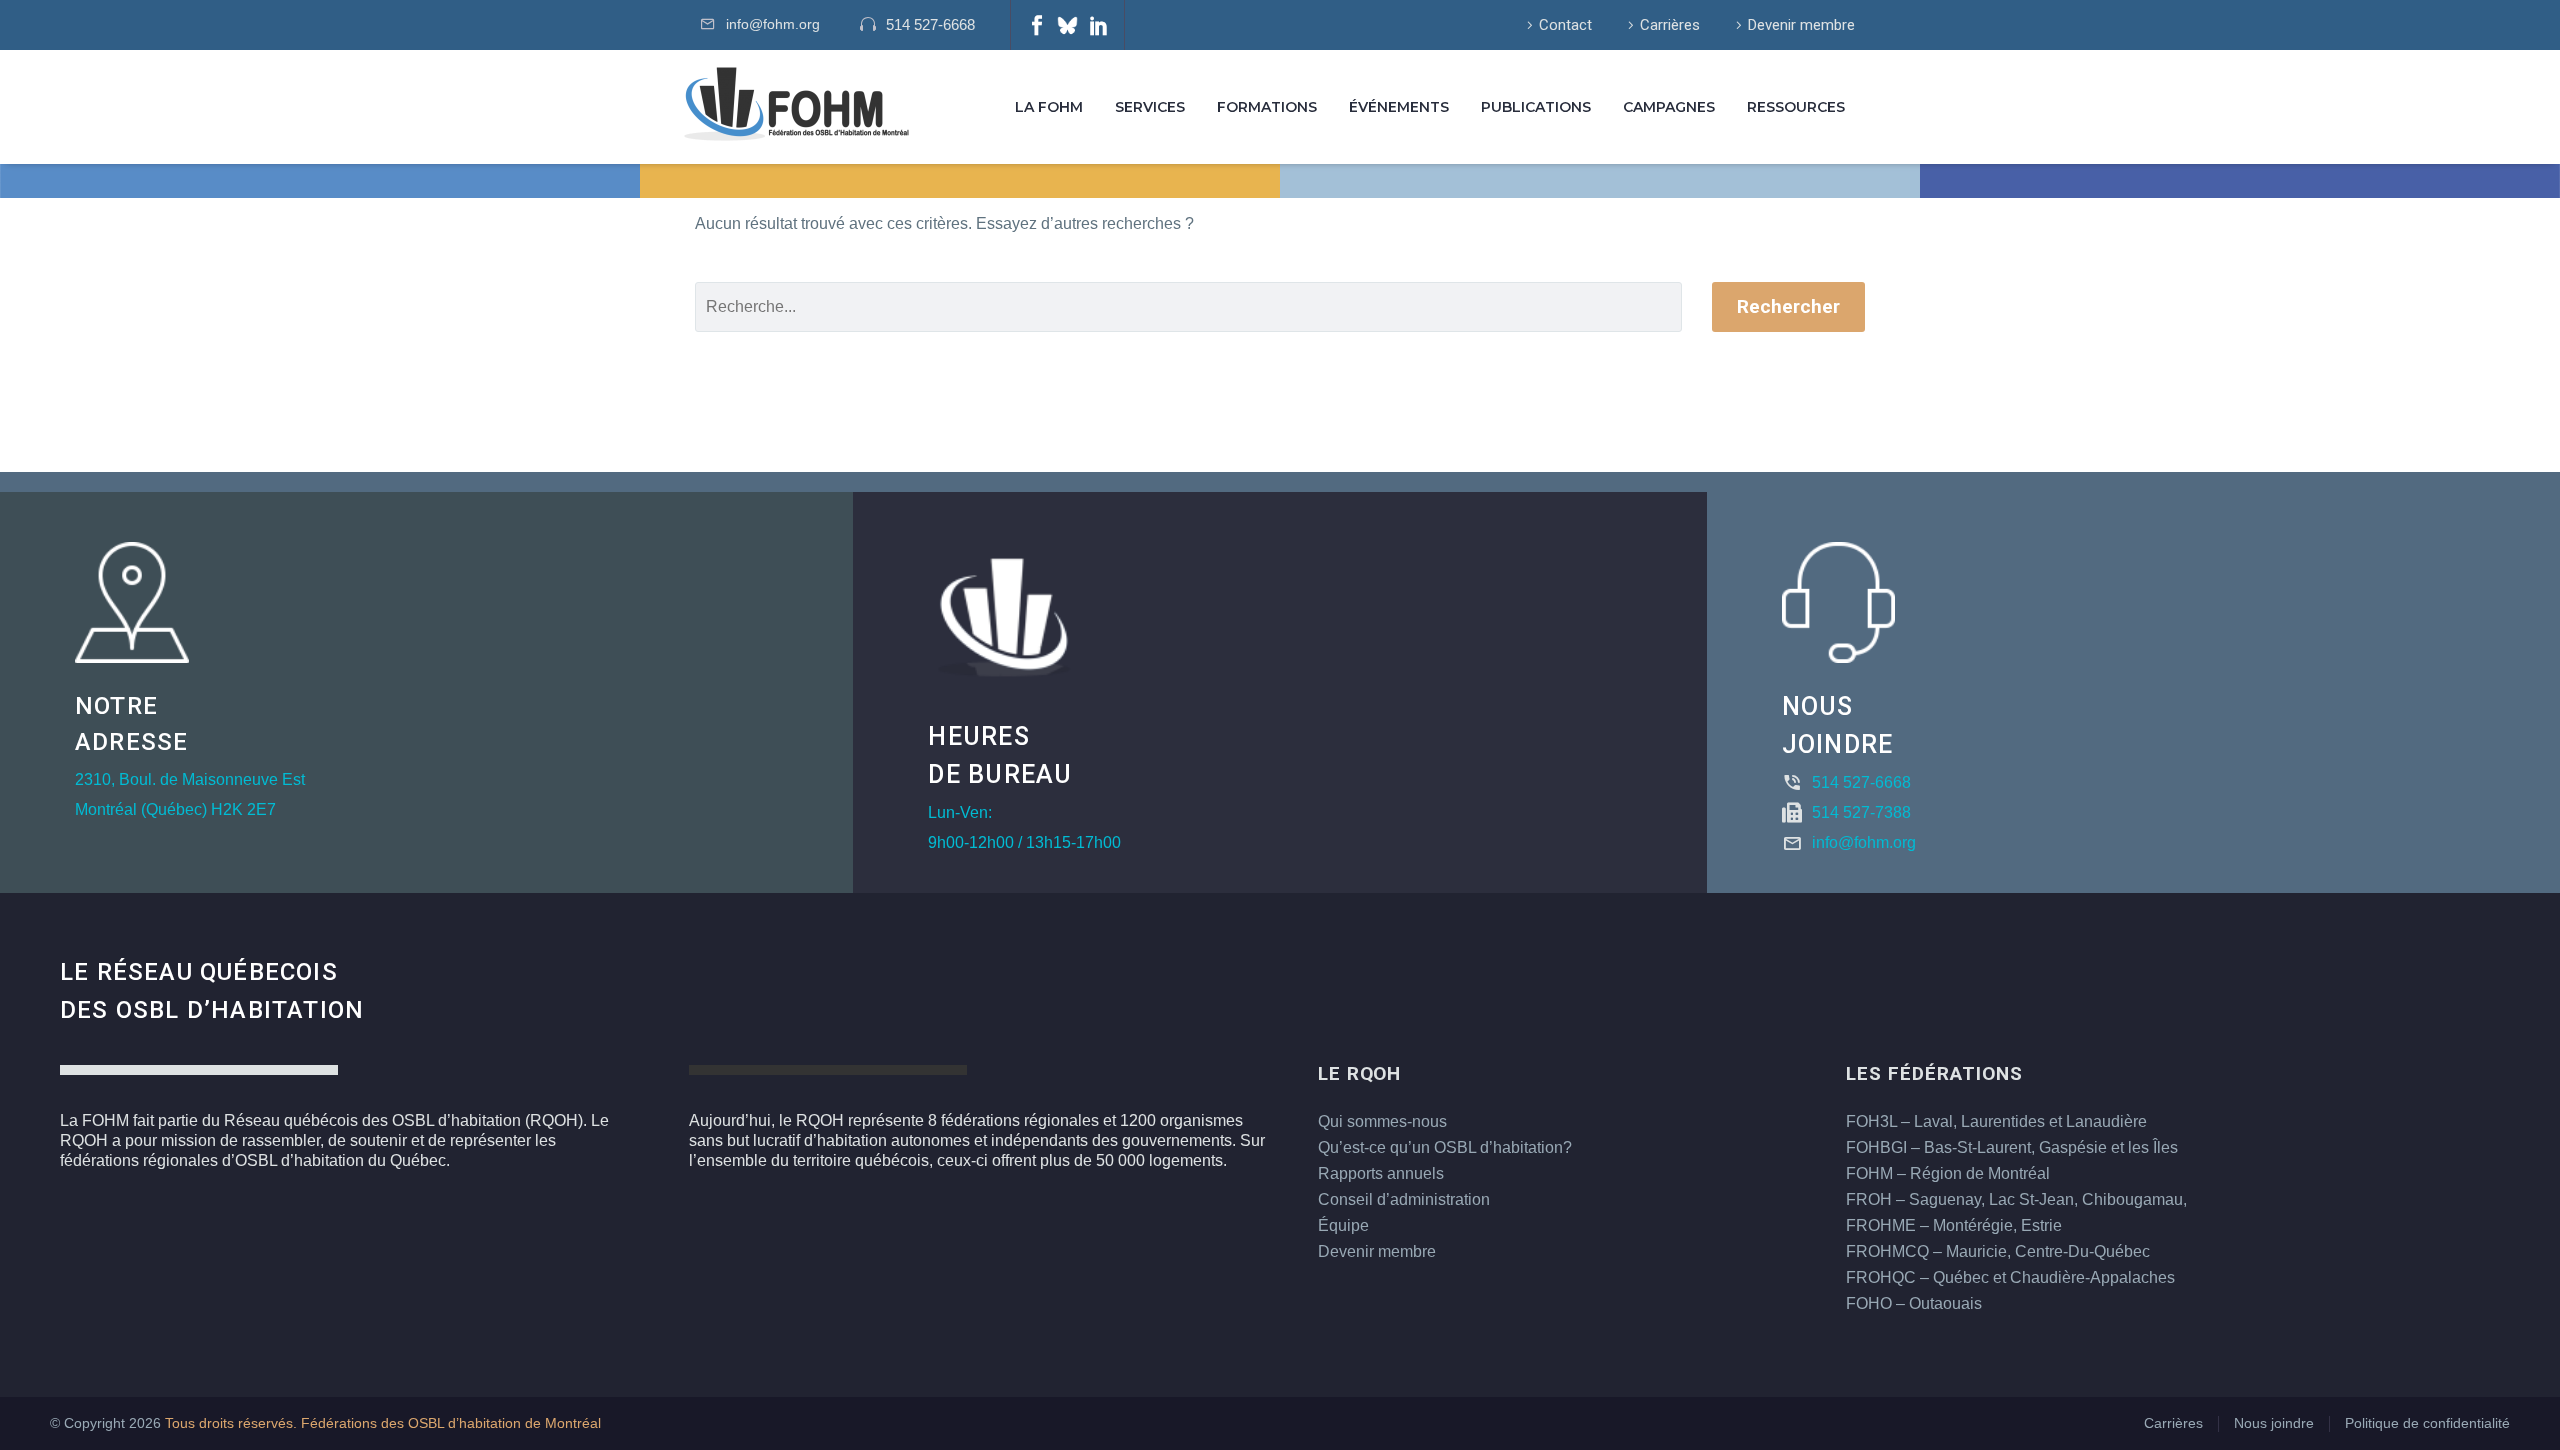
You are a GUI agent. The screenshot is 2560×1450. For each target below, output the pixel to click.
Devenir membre (1801, 25)
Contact (1565, 25)
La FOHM (1049, 107)
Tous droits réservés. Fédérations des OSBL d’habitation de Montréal (383, 1423)
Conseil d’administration (1404, 1199)
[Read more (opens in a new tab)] (927, 25)
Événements (1399, 107)
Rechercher (1788, 306)
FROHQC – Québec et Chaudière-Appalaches (2010, 1277)
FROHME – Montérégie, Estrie (1954, 1225)
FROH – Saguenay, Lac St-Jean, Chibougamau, (2016, 1199)
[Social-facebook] (1037, 25)
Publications (1536, 107)
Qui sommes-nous (1382, 1121)
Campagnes (1669, 107)
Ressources (1796, 107)
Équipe (1343, 1225)
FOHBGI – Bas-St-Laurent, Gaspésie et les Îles (2012, 1147)
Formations (1267, 107)
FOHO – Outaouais (1914, 1303)
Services (1150, 107)
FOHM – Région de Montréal (1948, 1173)
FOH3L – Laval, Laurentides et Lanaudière (1996, 1121)
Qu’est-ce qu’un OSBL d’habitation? (1445, 1147)
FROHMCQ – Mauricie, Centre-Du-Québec (1998, 1251)
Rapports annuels (1381, 1173)
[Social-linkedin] (1099, 25)
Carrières (1670, 25)
